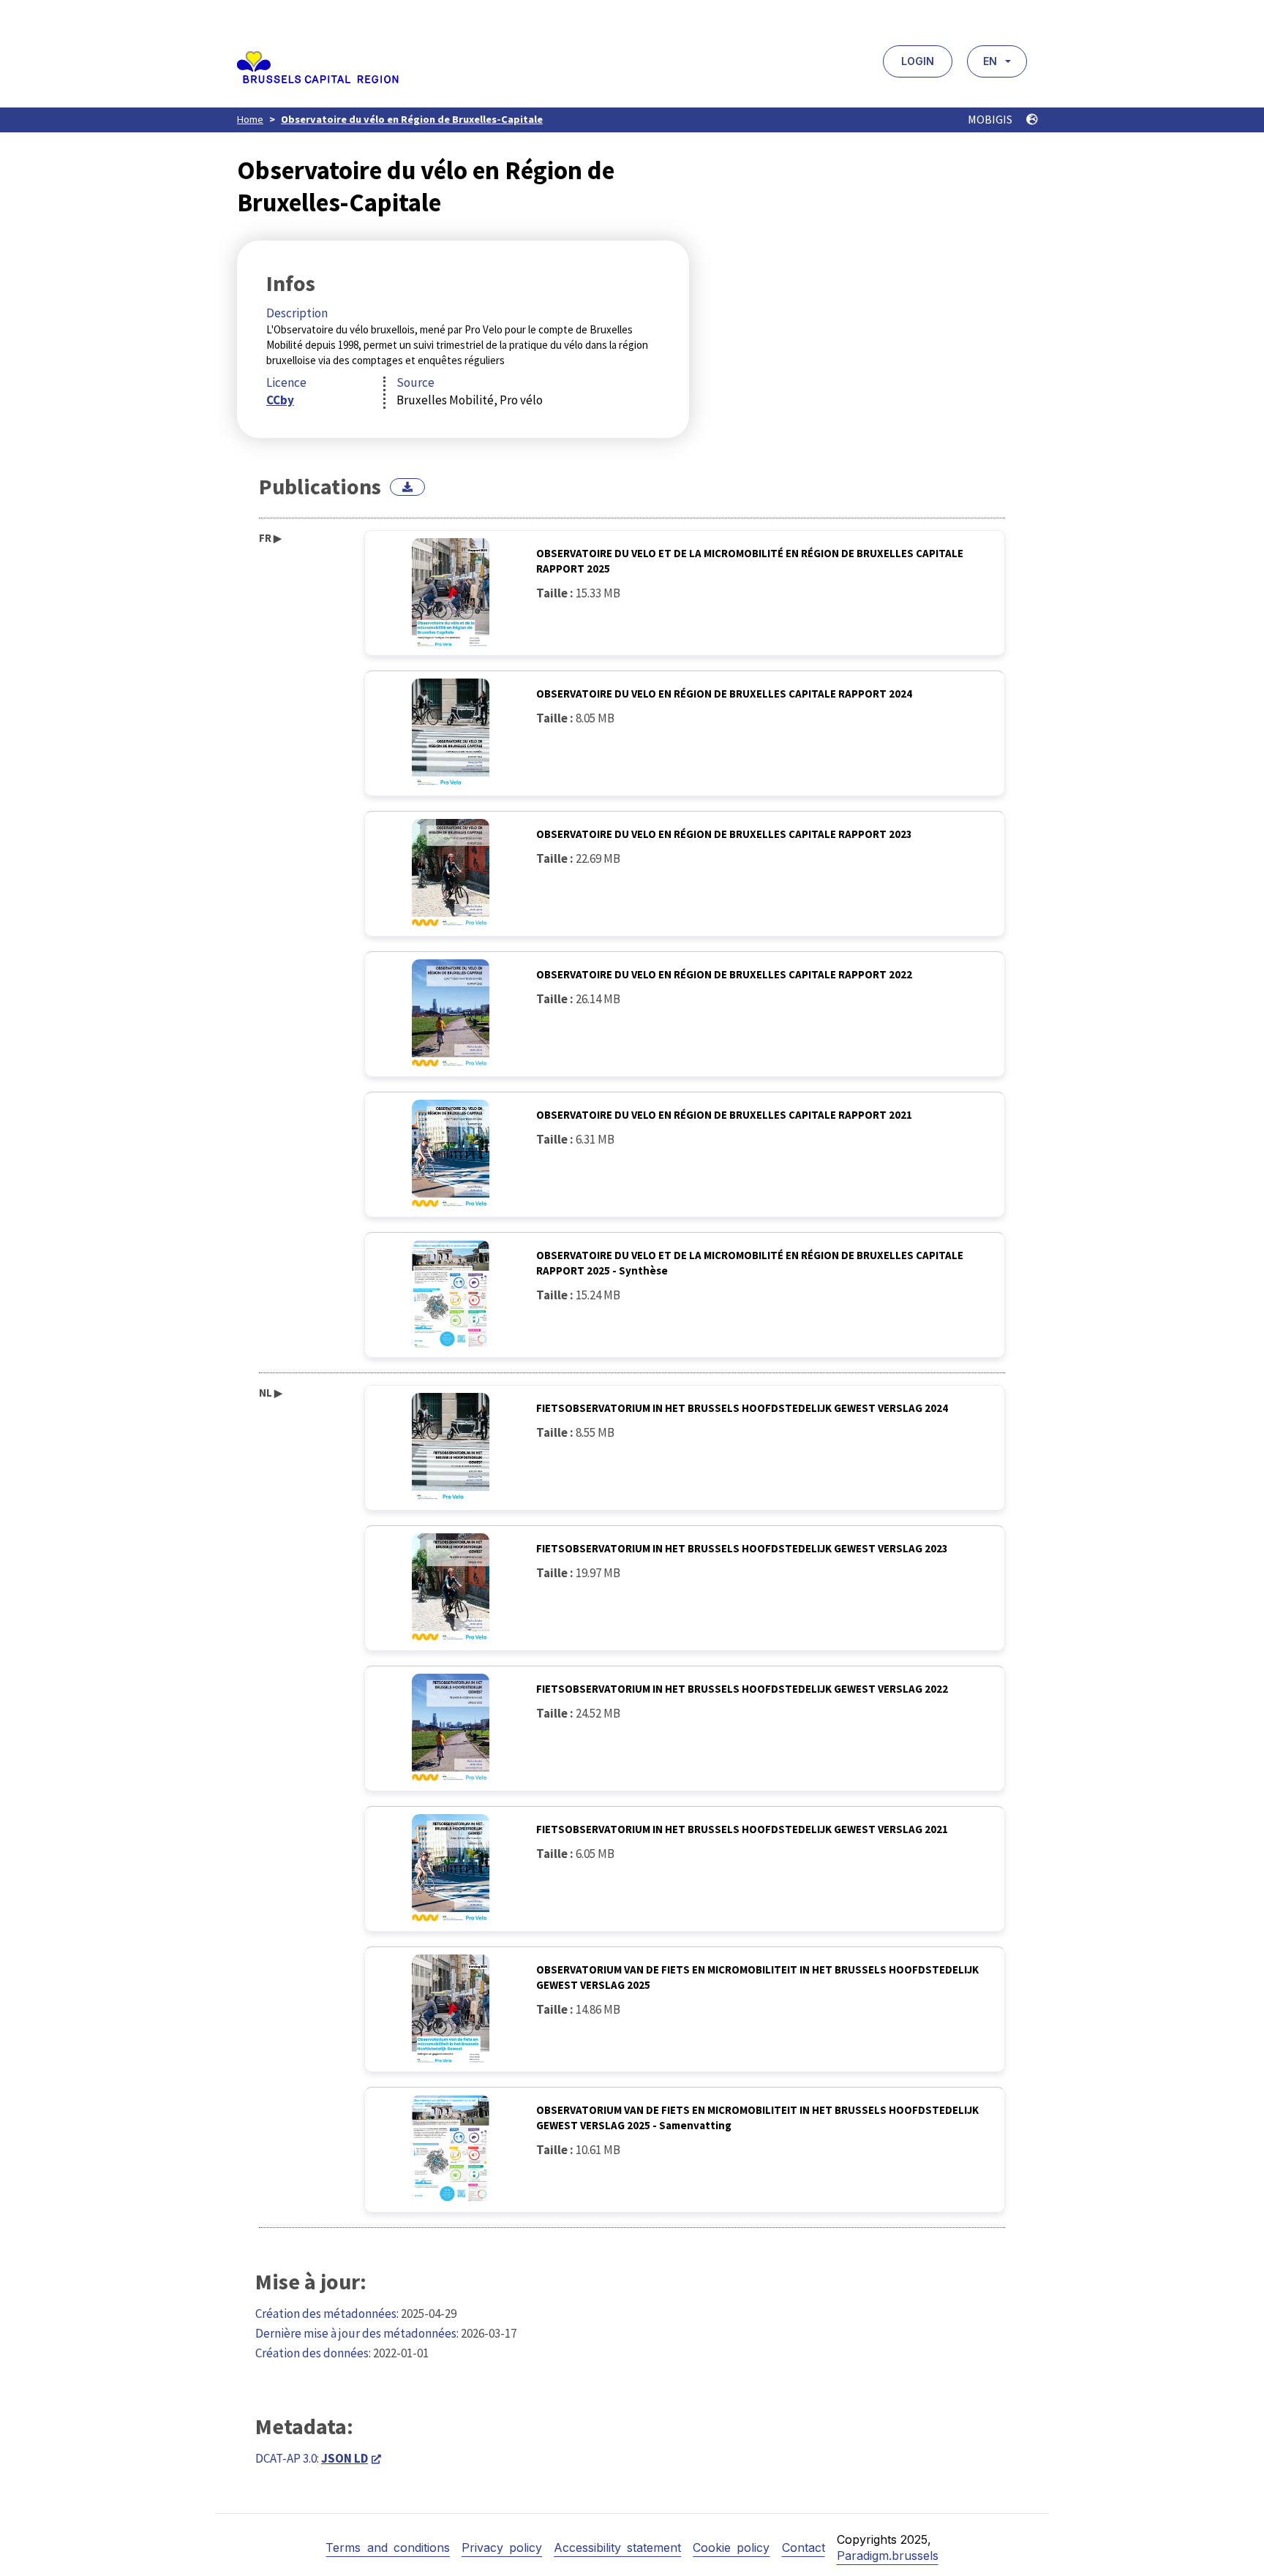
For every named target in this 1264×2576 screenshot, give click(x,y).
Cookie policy (731, 2547)
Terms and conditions (387, 2547)
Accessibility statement (617, 2547)
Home (250, 119)
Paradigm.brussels (888, 2556)
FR (270, 538)
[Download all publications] (407, 487)
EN (990, 61)
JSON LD (345, 2458)
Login (918, 61)
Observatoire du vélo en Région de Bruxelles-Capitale (412, 119)
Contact (804, 2547)
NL (271, 1393)
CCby (280, 400)
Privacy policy (502, 2547)
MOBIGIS (991, 119)
